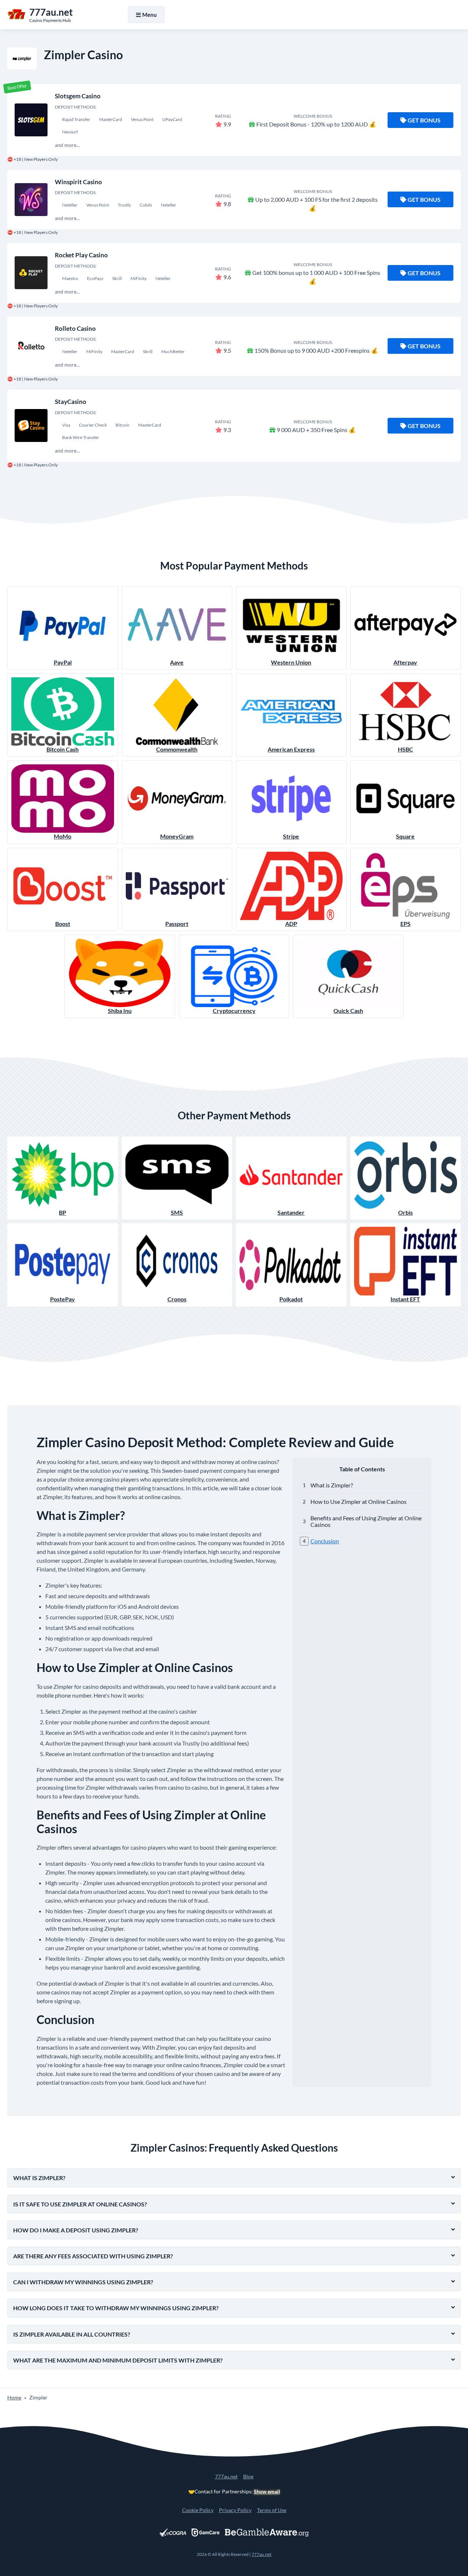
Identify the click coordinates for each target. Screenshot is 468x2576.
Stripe (291, 836)
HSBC (405, 749)
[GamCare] (205, 2533)
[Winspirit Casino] (31, 200)
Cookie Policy (198, 2510)
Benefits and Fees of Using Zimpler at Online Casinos (366, 1521)
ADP (291, 924)
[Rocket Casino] (31, 273)
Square (405, 836)
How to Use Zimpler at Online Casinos (358, 1501)
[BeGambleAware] (267, 2533)
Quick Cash (348, 1011)
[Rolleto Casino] (31, 346)
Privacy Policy (235, 2510)
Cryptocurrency (234, 1011)
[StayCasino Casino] (31, 425)
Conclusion (325, 1541)
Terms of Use (272, 2510)
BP (63, 1212)
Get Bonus (424, 120)
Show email (267, 2491)
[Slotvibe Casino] (31, 120)
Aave (177, 662)
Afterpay (405, 662)
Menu (150, 15)
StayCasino (71, 402)
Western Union (291, 662)
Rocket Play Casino (81, 255)
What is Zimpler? (332, 1485)
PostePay (63, 1299)
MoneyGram (177, 836)
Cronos (177, 1299)
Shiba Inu (120, 1011)
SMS (177, 1212)
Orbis (405, 1212)
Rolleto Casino (75, 328)
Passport (177, 924)
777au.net (226, 2476)
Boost (63, 924)
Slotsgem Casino (78, 96)
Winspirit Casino (78, 182)
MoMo (63, 836)
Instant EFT (405, 1299)
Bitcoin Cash (63, 749)
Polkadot (291, 1299)
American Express (291, 749)
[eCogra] (173, 2533)
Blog (248, 2476)
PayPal (63, 662)
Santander (291, 1212)
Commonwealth (177, 749)
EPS (405, 924)
